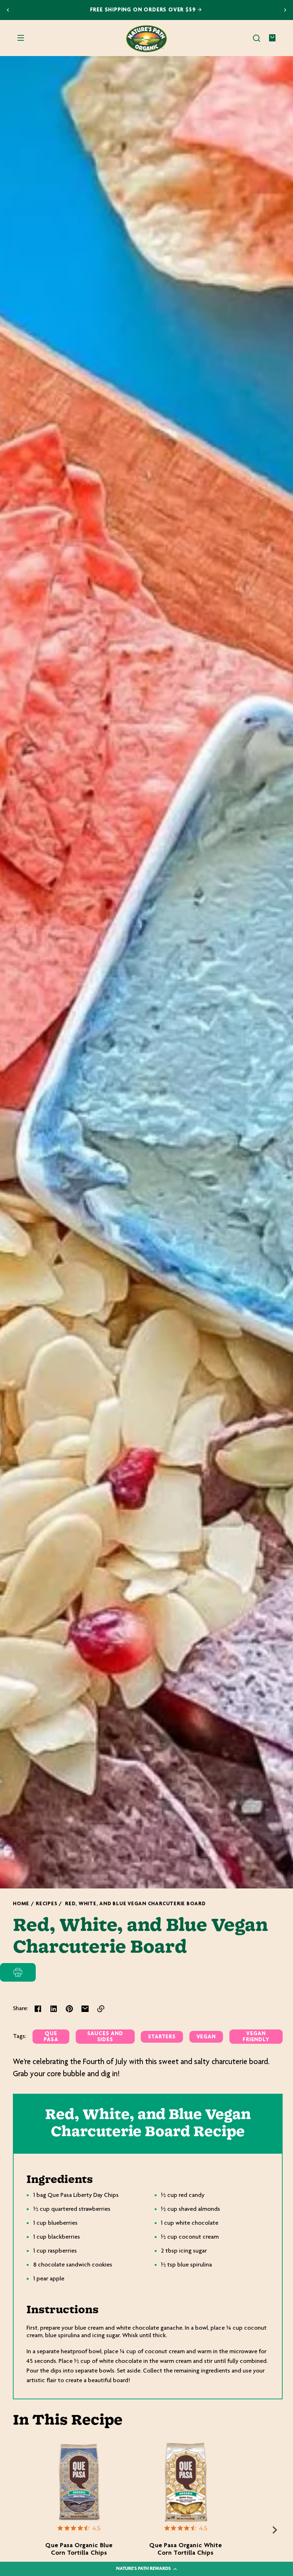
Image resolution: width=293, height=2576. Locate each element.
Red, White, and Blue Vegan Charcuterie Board (135, 1904)
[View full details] (79, 2483)
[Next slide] (285, 10)
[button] (257, 38)
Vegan (206, 2037)
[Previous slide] (8, 10)
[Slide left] (21, 2530)
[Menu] (21, 38)
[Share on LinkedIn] (54, 2009)
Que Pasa (51, 2037)
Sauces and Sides (105, 2037)
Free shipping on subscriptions (143, 10)
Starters (162, 2037)
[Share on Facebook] (38, 2009)
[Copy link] (101, 2009)
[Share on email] (85, 2009)
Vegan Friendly (256, 2037)
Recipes (46, 1904)
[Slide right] (275, 2530)
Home (21, 1904)
